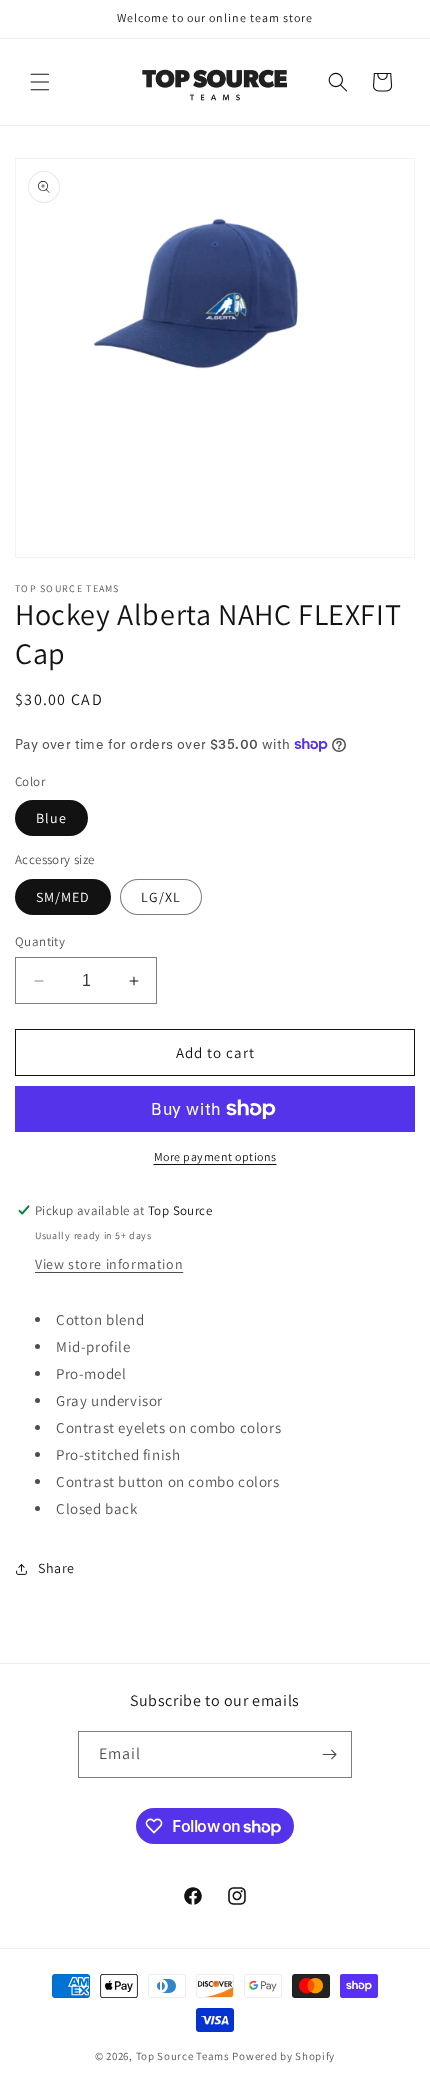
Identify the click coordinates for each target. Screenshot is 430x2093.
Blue (51, 818)
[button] (40, 82)
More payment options (215, 1156)
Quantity (40, 941)
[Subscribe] (329, 1754)
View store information (109, 1264)
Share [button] (56, 1568)
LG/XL (161, 897)
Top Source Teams (183, 2056)
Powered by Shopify (283, 2056)
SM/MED (63, 897)
